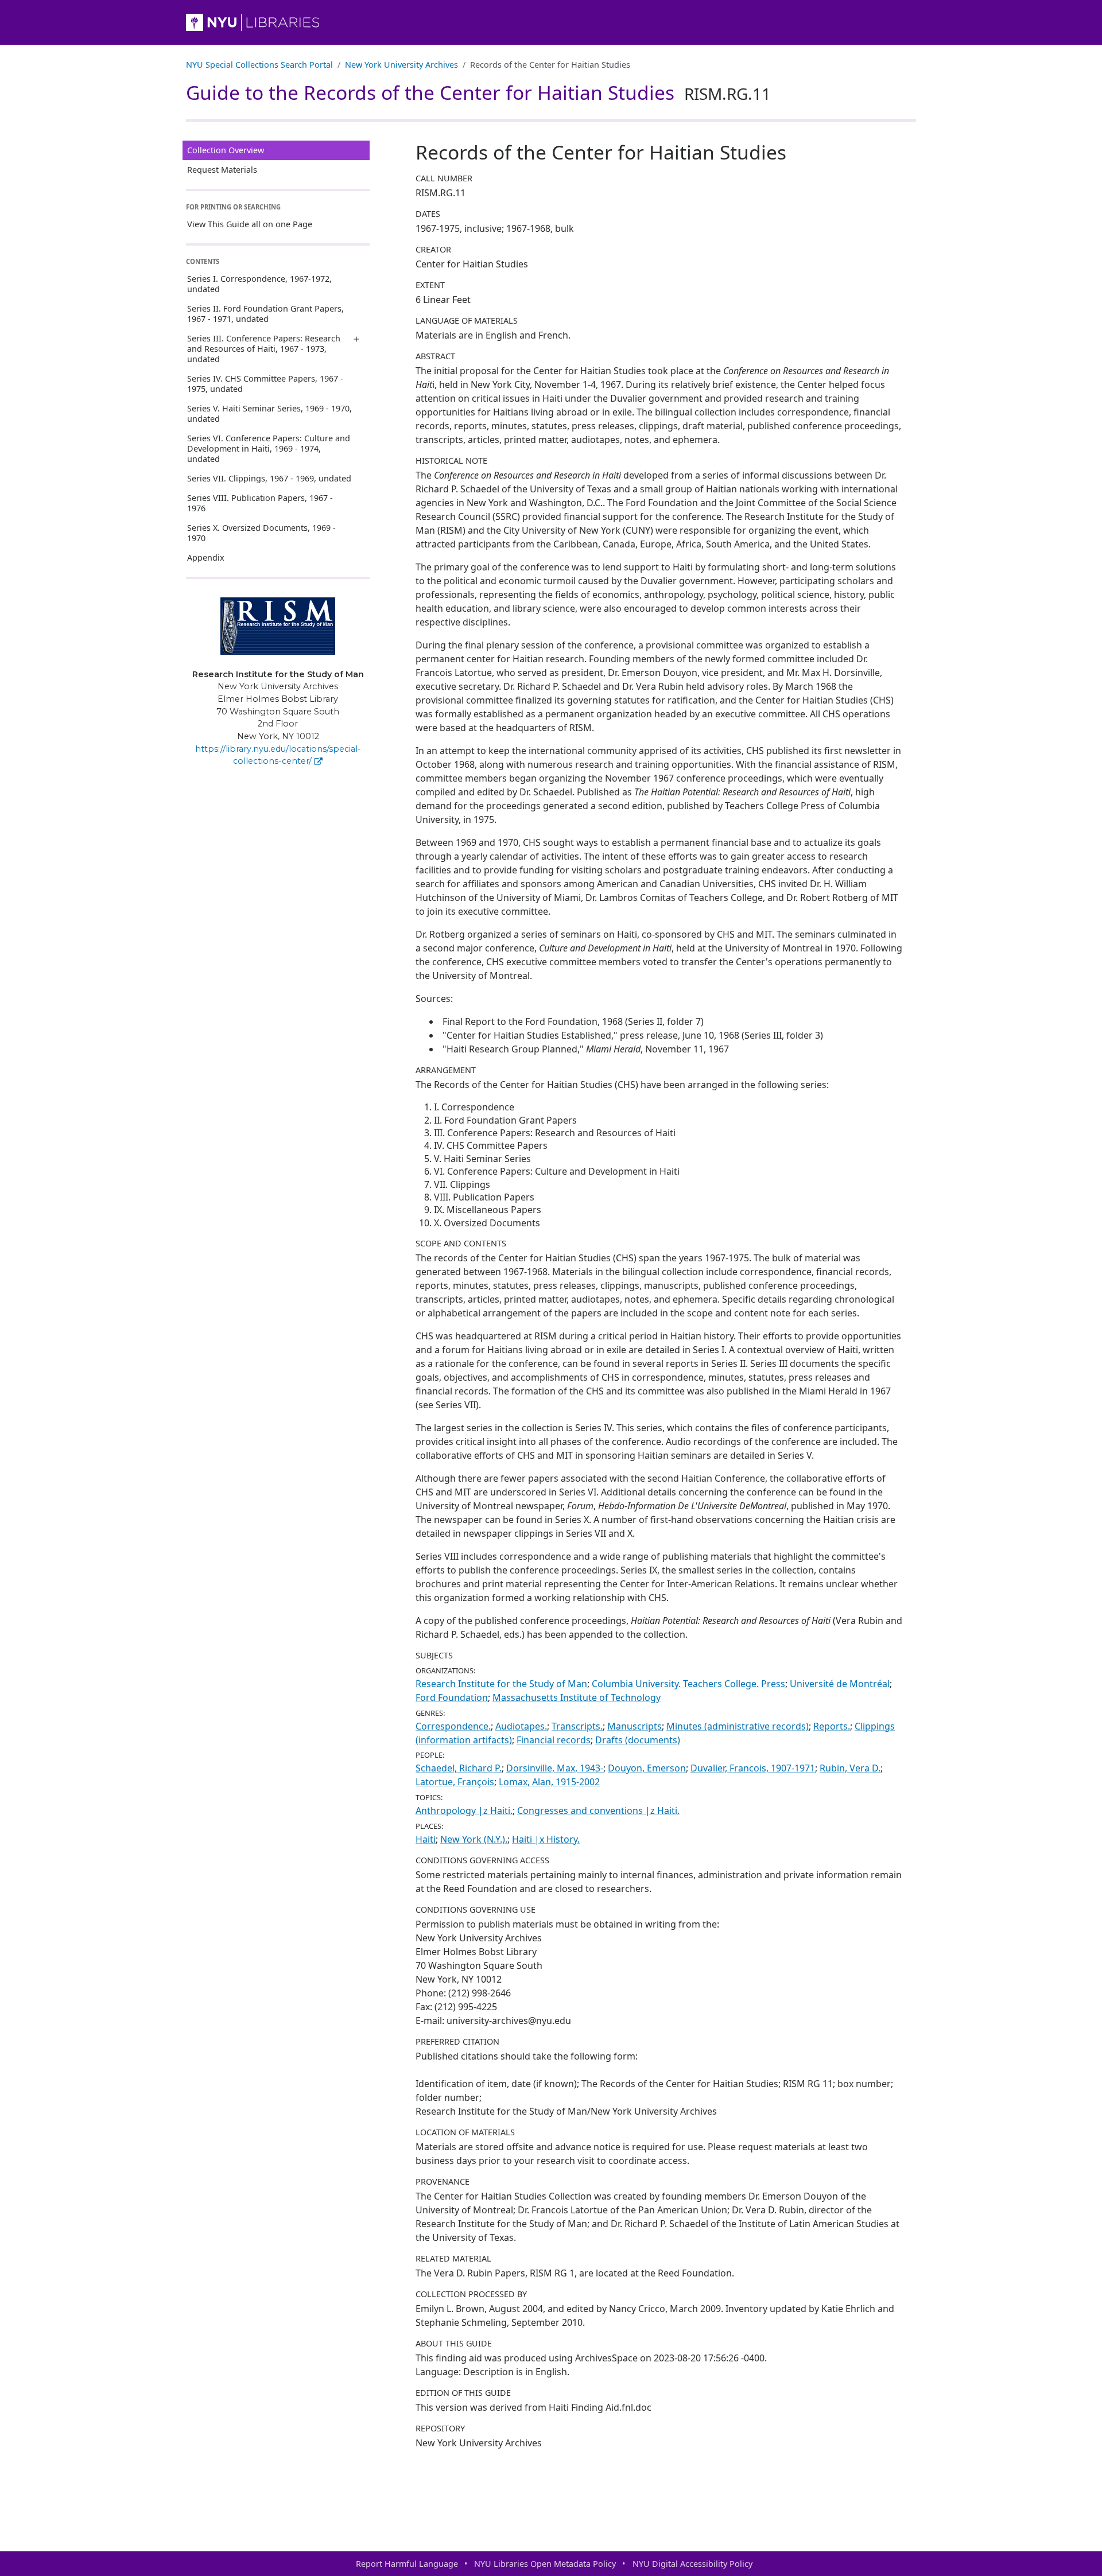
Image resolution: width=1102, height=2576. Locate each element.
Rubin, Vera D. (850, 1768)
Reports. (832, 1726)
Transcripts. (577, 1726)
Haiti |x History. (546, 1839)
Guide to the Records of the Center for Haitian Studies (478, 92)
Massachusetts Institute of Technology (577, 1697)
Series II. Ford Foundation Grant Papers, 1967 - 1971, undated (265, 314)
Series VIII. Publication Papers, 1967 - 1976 (260, 503)
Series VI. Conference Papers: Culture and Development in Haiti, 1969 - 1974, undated (269, 448)
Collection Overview (226, 150)
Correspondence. (453, 1726)
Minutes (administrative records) (738, 1726)
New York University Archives (401, 65)
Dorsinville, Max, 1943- (555, 1768)
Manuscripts (635, 1726)
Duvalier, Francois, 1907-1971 (753, 1768)
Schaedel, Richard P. (459, 1768)
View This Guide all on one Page (250, 224)
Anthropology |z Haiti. (464, 1810)
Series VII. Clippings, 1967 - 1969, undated (269, 478)
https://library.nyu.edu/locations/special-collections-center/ (278, 755)
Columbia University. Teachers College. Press (688, 1684)
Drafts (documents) (638, 1740)
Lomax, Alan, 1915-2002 (549, 1782)
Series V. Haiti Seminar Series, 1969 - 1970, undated (269, 413)
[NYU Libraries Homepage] (551, 22)
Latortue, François (455, 1782)
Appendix (206, 557)
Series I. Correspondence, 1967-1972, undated (259, 284)
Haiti (426, 1839)
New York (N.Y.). (474, 1839)
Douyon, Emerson (647, 1768)
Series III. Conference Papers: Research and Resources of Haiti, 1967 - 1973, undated (264, 349)
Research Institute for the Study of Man (501, 1684)
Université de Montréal (840, 1684)
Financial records (554, 1740)
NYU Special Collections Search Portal (259, 65)
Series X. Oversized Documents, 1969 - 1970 (261, 533)
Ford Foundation (452, 1697)
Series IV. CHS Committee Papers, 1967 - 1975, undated (265, 384)
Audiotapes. (521, 1726)
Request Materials (222, 170)
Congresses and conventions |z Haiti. (598, 1810)
